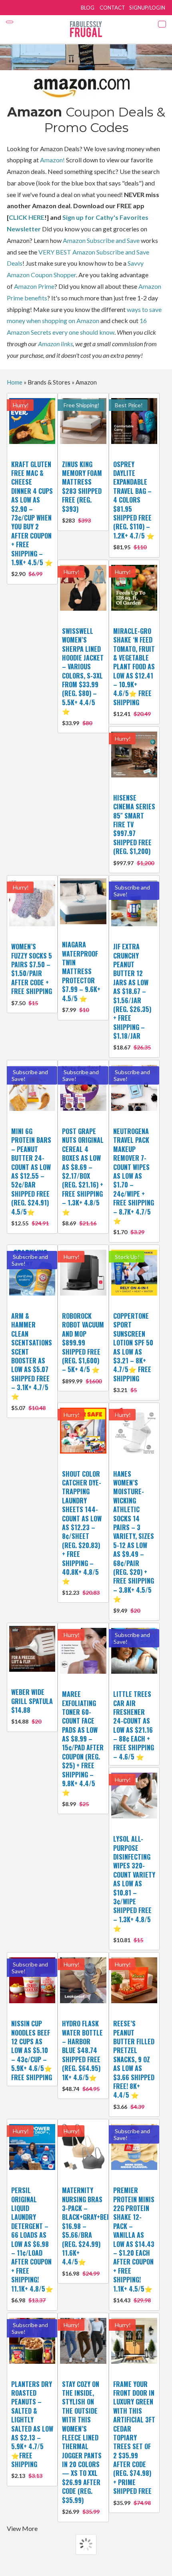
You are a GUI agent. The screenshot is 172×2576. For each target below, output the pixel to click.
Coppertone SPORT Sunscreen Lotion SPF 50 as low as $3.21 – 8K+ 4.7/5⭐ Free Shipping (133, 1352)
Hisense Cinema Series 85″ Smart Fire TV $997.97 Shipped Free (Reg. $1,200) (134, 830)
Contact (112, 8)
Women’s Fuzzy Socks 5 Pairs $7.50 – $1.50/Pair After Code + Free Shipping (32, 974)
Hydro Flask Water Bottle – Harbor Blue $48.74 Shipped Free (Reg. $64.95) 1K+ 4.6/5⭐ (82, 2055)
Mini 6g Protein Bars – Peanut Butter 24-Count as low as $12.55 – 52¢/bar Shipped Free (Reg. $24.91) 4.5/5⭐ (31, 1177)
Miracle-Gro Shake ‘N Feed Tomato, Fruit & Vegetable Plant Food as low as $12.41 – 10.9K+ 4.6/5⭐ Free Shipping (134, 672)
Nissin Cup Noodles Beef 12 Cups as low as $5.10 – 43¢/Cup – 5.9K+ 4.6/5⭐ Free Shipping (32, 2050)
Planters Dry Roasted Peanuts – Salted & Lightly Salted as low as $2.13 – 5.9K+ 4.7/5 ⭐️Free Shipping (32, 2429)
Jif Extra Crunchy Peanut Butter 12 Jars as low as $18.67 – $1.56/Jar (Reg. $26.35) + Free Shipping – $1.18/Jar (132, 996)
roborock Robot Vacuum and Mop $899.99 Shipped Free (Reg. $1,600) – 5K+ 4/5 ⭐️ (83, 1348)
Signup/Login (147, 8)
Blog (88, 8)
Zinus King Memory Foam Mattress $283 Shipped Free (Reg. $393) (82, 492)
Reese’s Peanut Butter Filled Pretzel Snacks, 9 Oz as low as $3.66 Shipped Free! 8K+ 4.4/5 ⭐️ (134, 2064)
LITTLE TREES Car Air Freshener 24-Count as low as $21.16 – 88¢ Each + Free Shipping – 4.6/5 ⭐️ (134, 1725)
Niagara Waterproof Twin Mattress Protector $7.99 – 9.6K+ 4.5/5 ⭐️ (81, 976)
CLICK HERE (27, 217)
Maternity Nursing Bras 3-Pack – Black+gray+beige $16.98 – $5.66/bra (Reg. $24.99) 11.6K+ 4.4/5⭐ (89, 2231)
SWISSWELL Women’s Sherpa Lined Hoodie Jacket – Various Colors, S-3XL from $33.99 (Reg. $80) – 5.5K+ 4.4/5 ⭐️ (83, 676)
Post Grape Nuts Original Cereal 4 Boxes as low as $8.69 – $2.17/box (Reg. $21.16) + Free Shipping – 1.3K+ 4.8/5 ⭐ (83, 1177)
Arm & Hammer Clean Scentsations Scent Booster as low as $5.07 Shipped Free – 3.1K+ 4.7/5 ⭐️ (32, 1361)
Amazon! (52, 160)
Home (15, 382)
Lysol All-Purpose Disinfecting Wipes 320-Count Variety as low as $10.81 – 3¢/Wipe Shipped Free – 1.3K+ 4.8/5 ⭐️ (134, 1889)
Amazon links (55, 344)
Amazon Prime (34, 286)
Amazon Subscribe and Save (101, 240)
